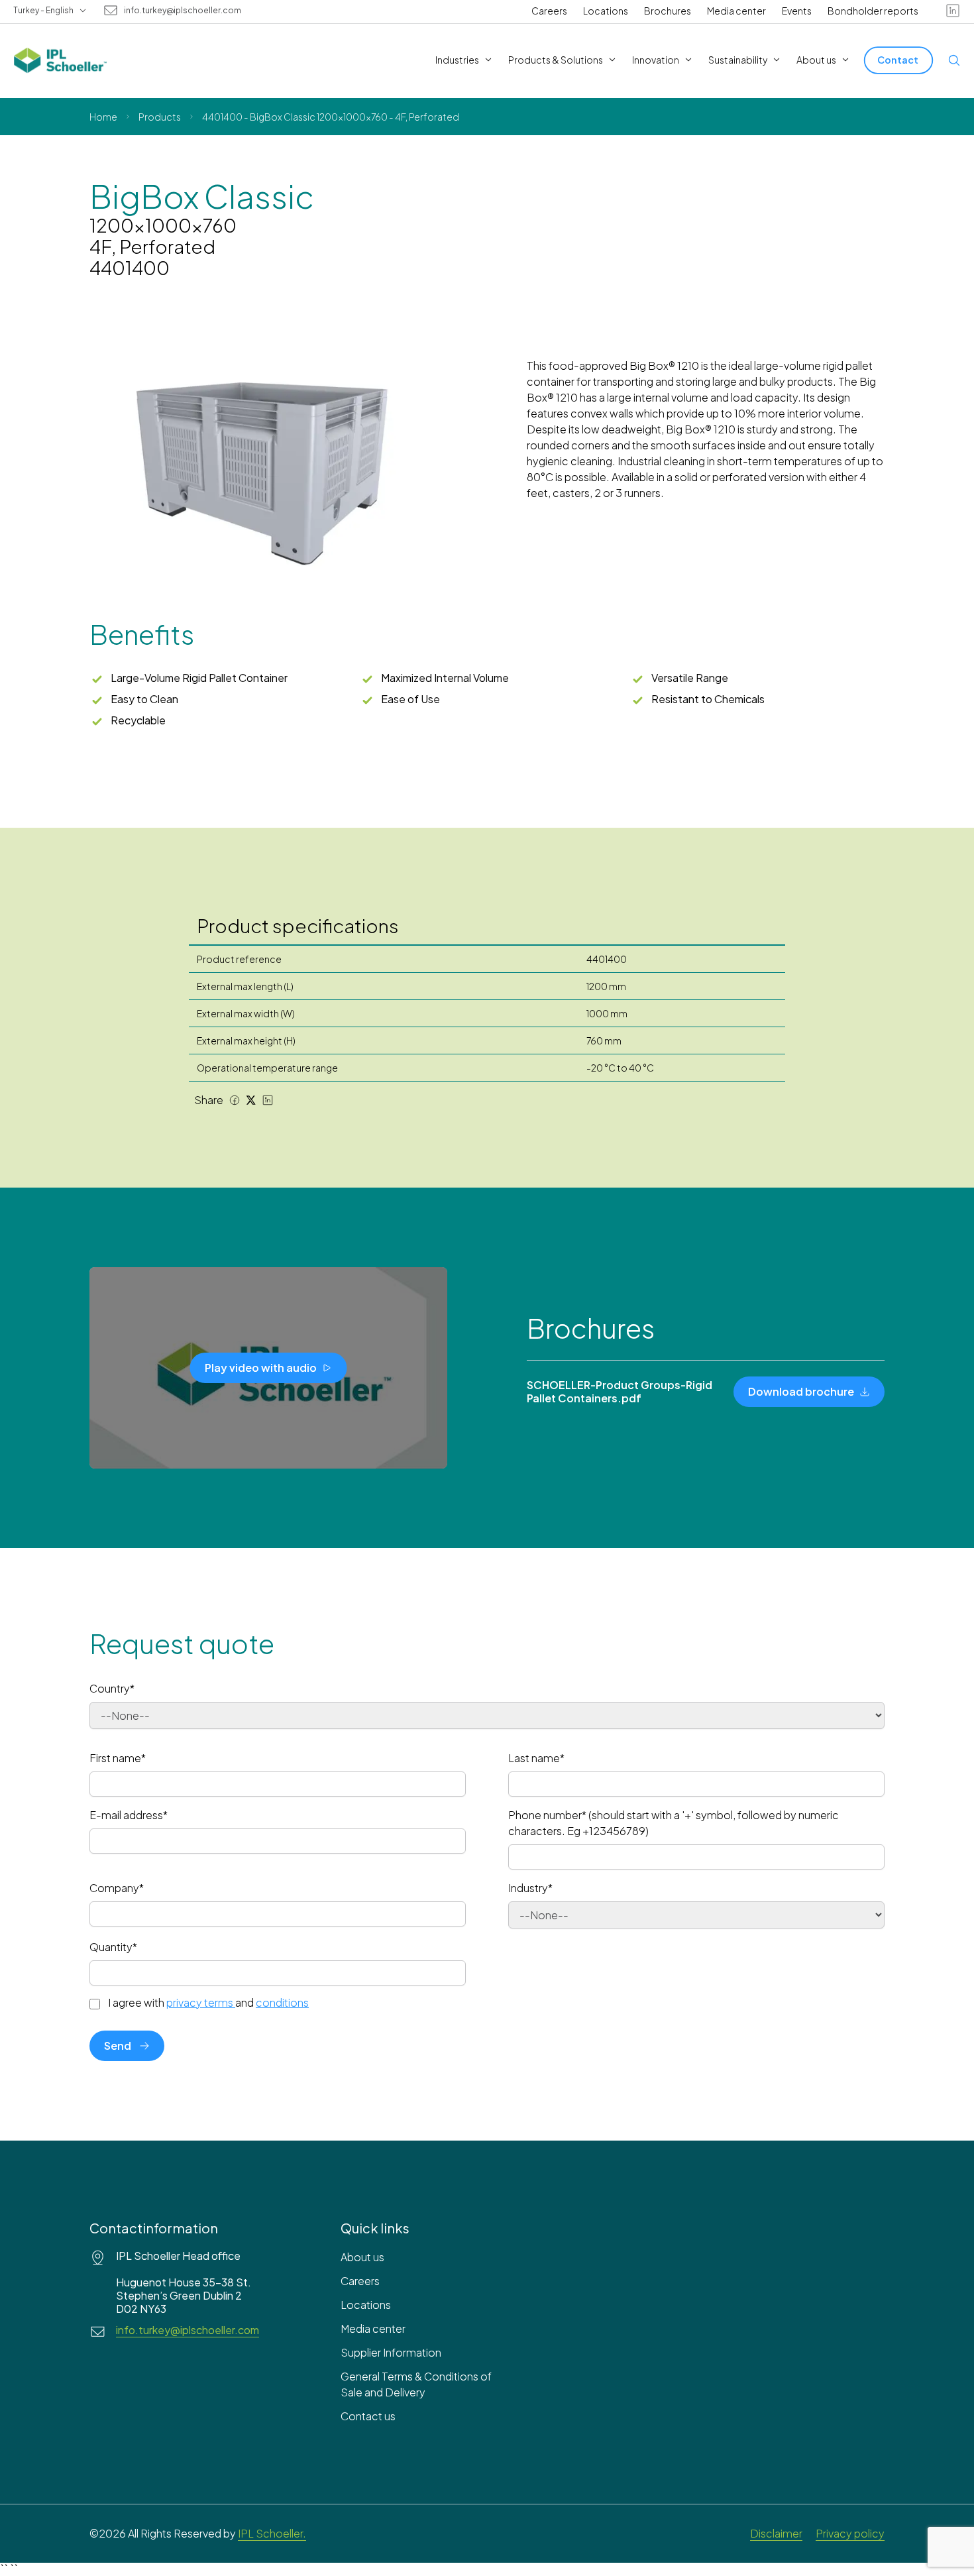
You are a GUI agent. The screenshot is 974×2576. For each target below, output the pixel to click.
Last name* (536, 1758)
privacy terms (200, 2002)
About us (362, 2257)
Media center (736, 11)
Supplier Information (391, 2352)
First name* (118, 1758)
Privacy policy (850, 2533)
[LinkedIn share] (268, 1100)
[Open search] (954, 60)
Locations (606, 11)
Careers (549, 11)
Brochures (668, 11)
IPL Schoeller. (272, 2533)
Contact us (368, 2416)
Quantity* (113, 1947)
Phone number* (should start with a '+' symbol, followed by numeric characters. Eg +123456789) (674, 1823)
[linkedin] (953, 11)
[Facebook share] (235, 1100)
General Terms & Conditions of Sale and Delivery (416, 2384)
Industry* (530, 1888)
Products (160, 117)
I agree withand (208, 2003)
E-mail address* (129, 1815)
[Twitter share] (251, 1100)
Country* (112, 1688)
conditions (282, 2002)
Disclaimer (776, 2533)
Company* (117, 1888)
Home (103, 117)
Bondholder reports (873, 11)
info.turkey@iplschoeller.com (183, 11)
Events (797, 11)
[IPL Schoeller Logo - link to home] (60, 60)
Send (118, 2045)
